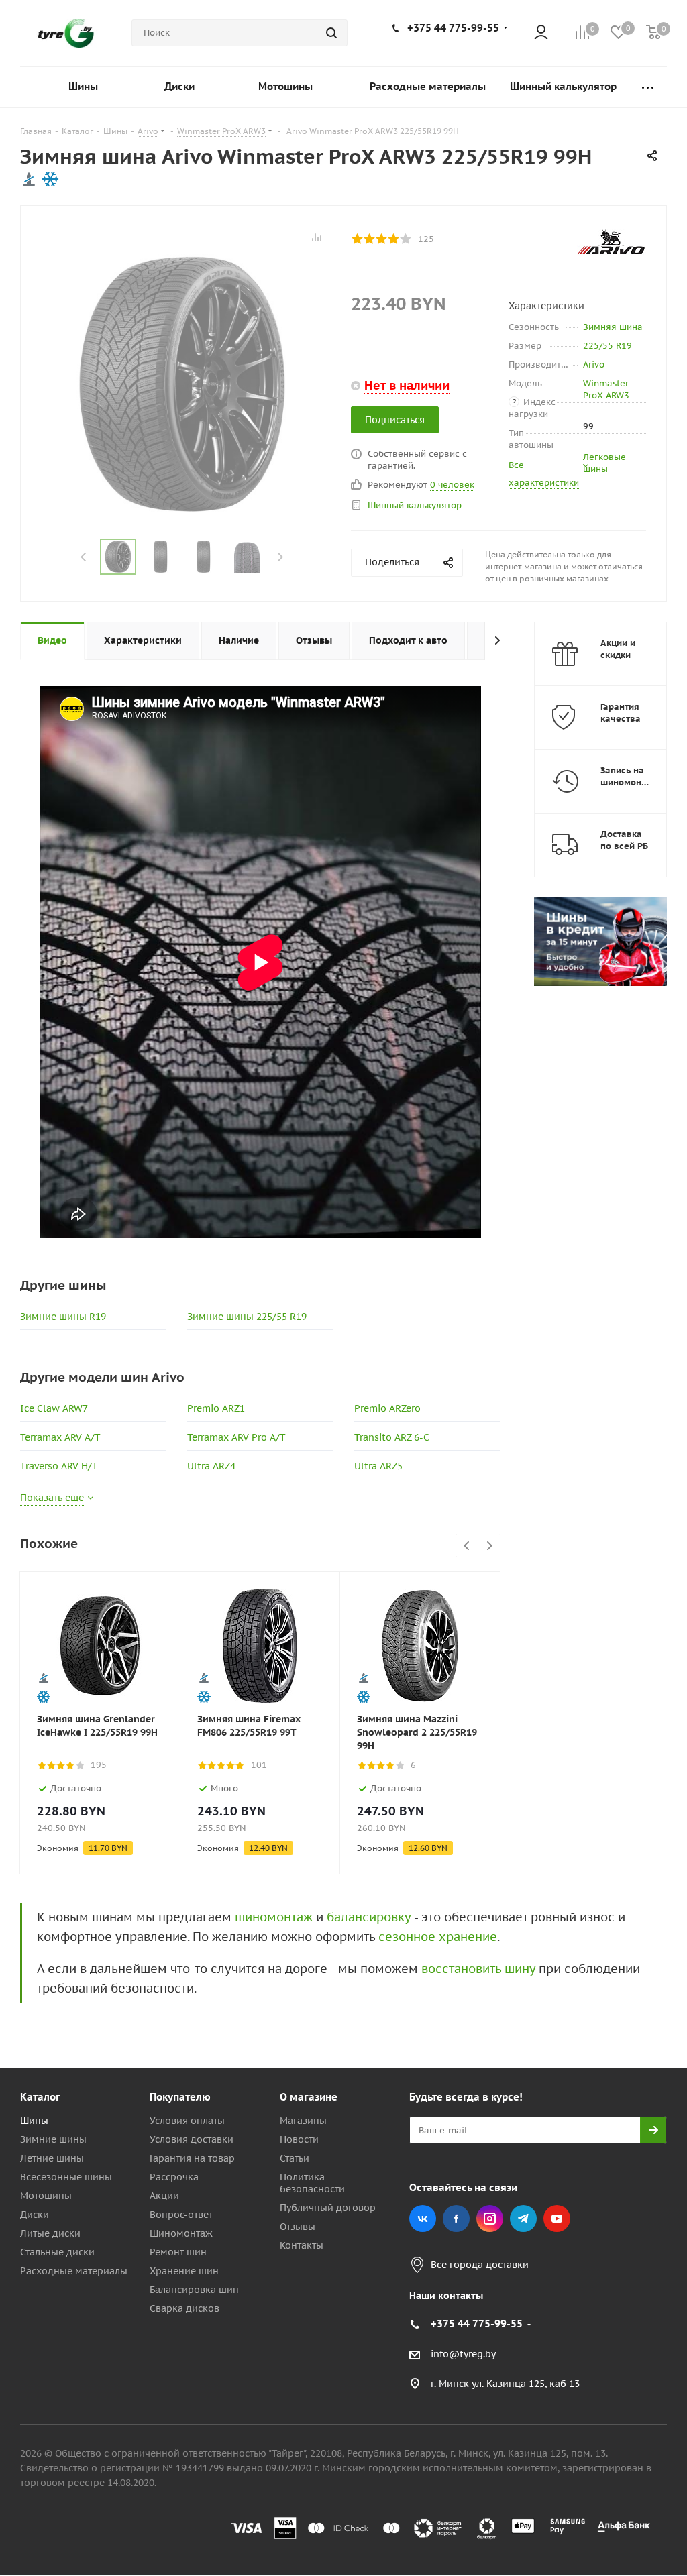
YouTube (557, 2219)
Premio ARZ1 (216, 1408)
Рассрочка (174, 2177)
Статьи (295, 2158)
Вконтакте (423, 2219)
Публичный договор (328, 2208)
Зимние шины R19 (63, 1317)
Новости (299, 2139)
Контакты (302, 2245)
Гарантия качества (621, 713)
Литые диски (50, 2233)
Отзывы (298, 2227)
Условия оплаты (187, 2121)
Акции (164, 2196)
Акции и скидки (618, 649)
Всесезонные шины (66, 2177)
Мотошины (46, 2196)
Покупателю (180, 2097)
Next (280, 557)
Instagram (490, 2219)
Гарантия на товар (192, 2158)
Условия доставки (192, 2139)
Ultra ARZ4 (211, 1466)
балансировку (369, 1917)
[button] (631, 1986)
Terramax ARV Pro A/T (236, 1437)
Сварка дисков (184, 2308)
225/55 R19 (607, 346)
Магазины (303, 2121)
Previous (84, 557)
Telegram (523, 2219)
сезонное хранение (438, 1937)
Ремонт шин (178, 2252)
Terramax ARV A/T (60, 1437)
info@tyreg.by (463, 2354)
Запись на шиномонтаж (629, 776)
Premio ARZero (387, 1408)
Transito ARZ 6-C (392, 1437)
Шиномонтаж (181, 2233)
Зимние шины (53, 2139)
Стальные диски (57, 2252)
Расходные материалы (74, 2271)
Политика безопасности (312, 2183)
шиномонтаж (274, 1917)
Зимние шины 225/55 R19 (247, 1317)
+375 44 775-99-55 (453, 28)
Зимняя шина (613, 327)
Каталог (40, 2097)
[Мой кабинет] (541, 33)
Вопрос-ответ (181, 2215)
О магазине (309, 2097)
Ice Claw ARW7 (54, 1408)
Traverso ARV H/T (59, 1466)
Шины (34, 2121)
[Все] (648, 87)
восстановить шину (478, 1969)
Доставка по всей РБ (624, 840)
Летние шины (52, 2158)
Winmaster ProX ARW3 (606, 389)
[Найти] (331, 33)
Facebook (456, 2219)
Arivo (594, 365)
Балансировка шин (194, 2290)
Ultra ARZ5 (378, 1466)
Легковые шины (604, 463)
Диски (35, 2215)
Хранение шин (184, 2271)
